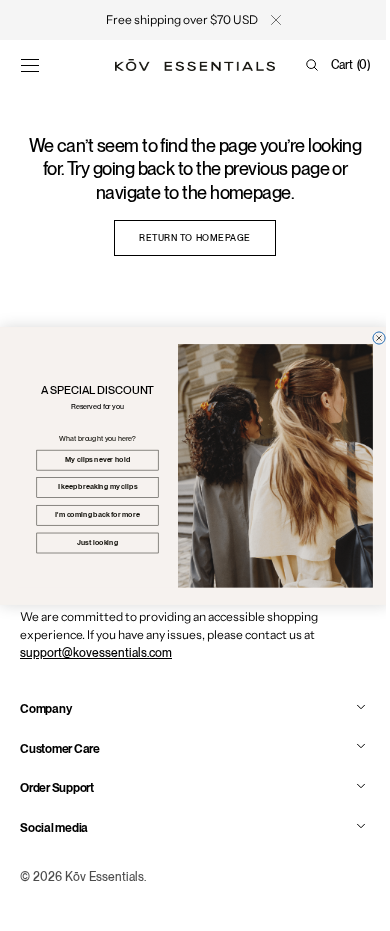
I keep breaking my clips (90, 486)
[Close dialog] (371, 337)
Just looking (89, 542)
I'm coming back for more (90, 514)
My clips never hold (90, 459)
